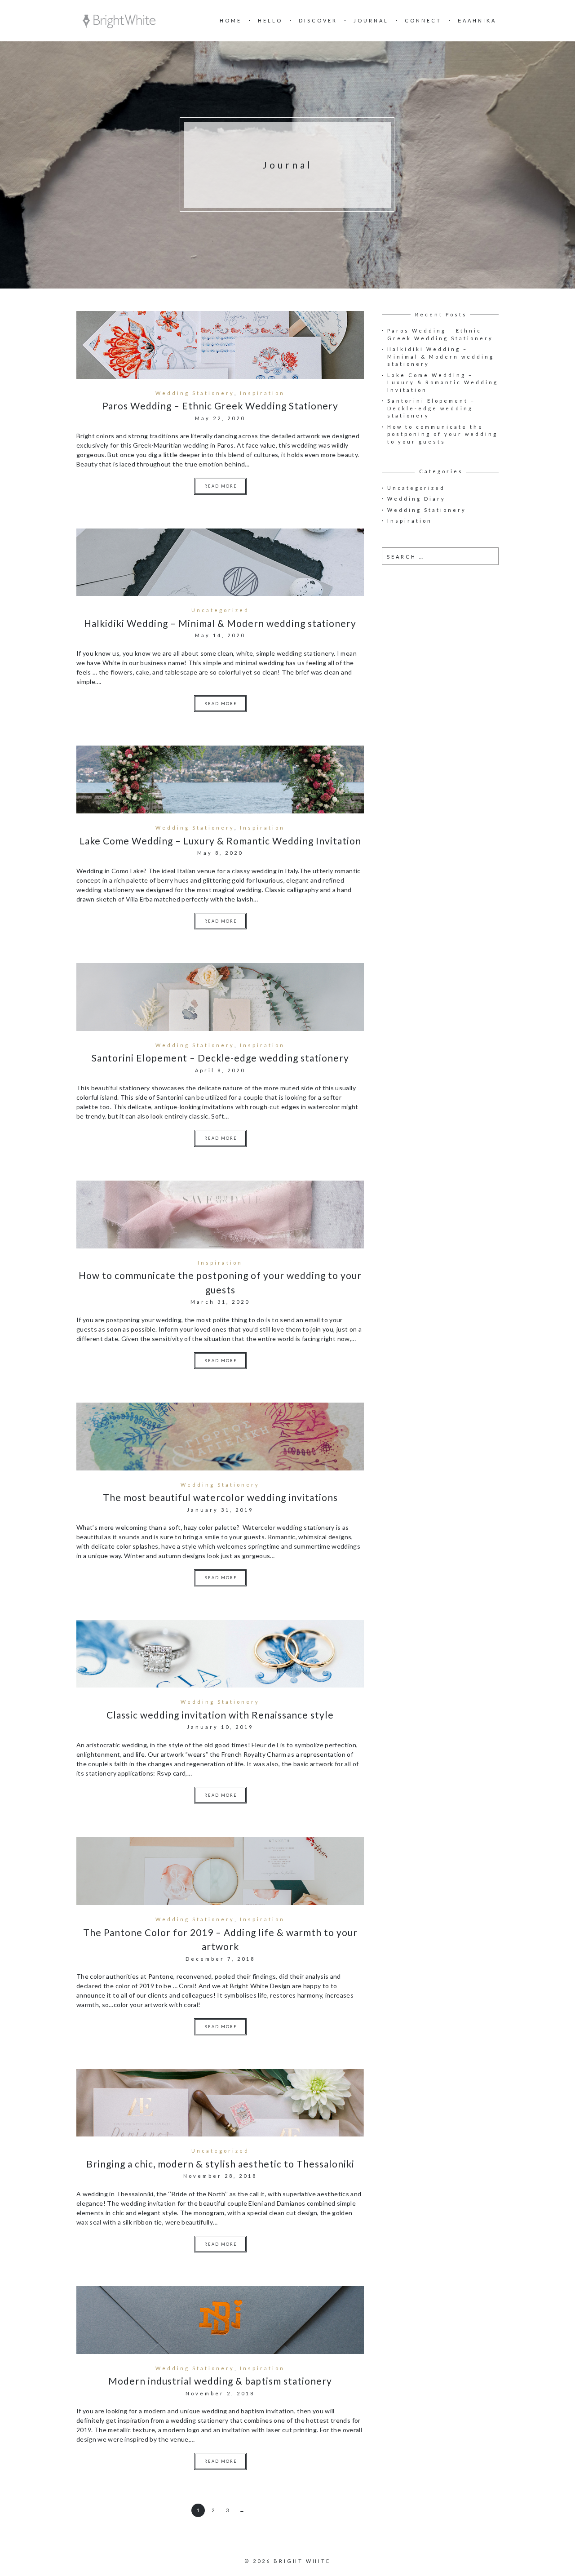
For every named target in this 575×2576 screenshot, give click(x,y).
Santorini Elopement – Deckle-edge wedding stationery (220, 1058)
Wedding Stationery (195, 393)
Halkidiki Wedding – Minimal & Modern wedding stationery (220, 623)
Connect (423, 20)
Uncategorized (220, 610)
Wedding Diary (416, 499)
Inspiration (262, 393)
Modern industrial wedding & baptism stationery (220, 2381)
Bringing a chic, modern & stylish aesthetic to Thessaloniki (220, 2164)
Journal (371, 20)
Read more (221, 486)
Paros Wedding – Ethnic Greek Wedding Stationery (220, 406)
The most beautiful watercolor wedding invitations (220, 1497)
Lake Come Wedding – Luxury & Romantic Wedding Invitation (220, 841)
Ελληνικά (477, 20)
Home (231, 20)
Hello (270, 20)
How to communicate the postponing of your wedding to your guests (442, 434)
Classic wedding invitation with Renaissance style (220, 1715)
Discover (318, 20)
